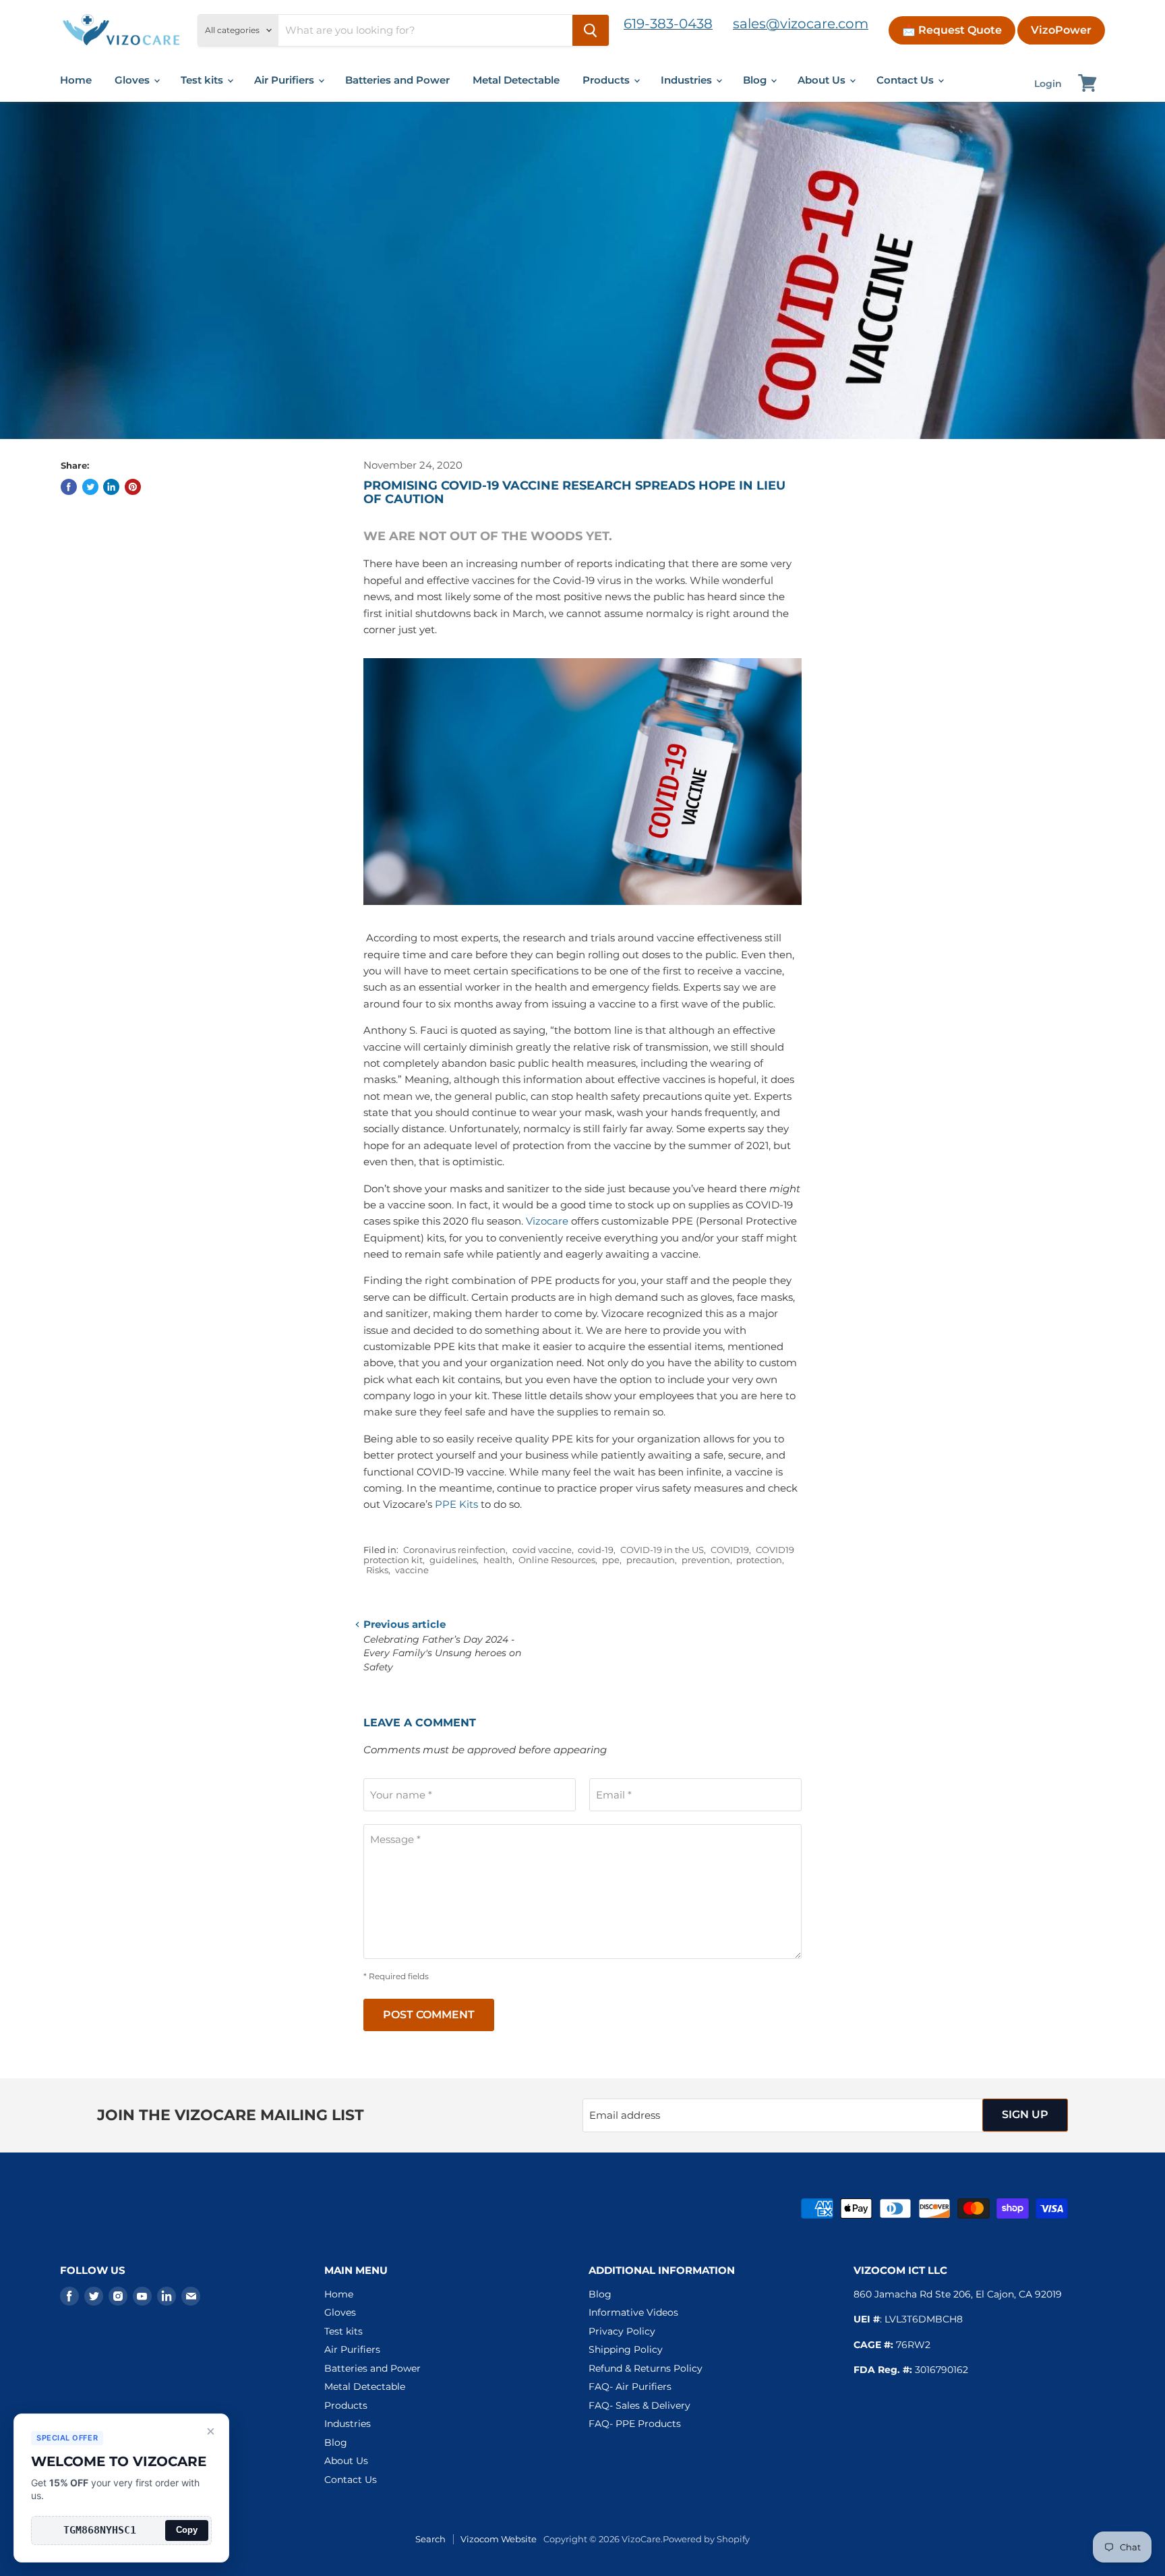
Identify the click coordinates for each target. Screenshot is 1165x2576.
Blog (756, 80)
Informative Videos (633, 2312)
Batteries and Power (397, 80)
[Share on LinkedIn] (111, 487)
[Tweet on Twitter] (90, 487)
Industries (688, 80)
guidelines (453, 1560)
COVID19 (730, 1550)
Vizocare (547, 1221)
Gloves (133, 80)
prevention (706, 1560)
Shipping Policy (626, 2349)
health (498, 1560)
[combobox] (425, 30)
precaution (651, 1560)
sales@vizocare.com (801, 24)
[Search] (591, 30)
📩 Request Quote (952, 30)
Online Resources (557, 1560)
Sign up (1025, 2114)
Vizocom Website (499, 2539)
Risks (377, 1570)
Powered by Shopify (706, 2539)
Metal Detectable (516, 80)
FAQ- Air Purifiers (630, 2387)
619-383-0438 (668, 24)
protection (759, 1560)
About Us (823, 80)
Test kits (203, 80)
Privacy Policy (622, 2331)
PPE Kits (456, 1504)
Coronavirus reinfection (454, 1550)
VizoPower (1061, 30)
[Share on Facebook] (69, 487)
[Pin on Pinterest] (133, 487)
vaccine (412, 1570)
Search (430, 2539)
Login (1048, 84)
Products (607, 80)
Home (76, 80)
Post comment (429, 2015)
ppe (611, 1560)
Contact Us (906, 80)
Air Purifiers (286, 80)
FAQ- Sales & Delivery (639, 2405)
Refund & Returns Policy (646, 2368)
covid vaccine (542, 1550)
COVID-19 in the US (662, 1550)
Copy (187, 2530)
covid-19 (596, 1550)
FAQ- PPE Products (635, 2424)
